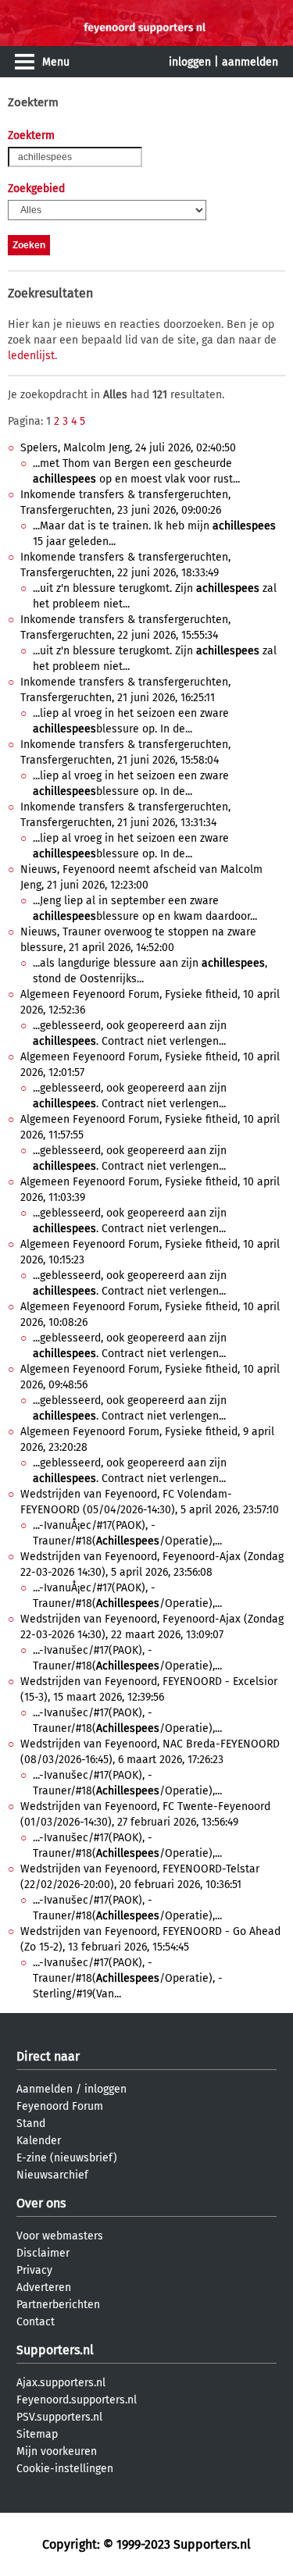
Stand (31, 2124)
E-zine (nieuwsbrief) (67, 2158)
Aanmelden (45, 2089)
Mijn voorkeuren (57, 2451)
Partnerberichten (58, 2305)
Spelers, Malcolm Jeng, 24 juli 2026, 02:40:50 (128, 448)
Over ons (41, 2203)
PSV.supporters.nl (59, 2417)
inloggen (190, 62)
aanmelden (250, 62)
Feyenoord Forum (60, 2106)
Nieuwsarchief (52, 2175)
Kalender (39, 2141)
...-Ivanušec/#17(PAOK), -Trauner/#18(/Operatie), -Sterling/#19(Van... (128, 1978)
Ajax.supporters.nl (61, 2383)
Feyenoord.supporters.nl (77, 2400)
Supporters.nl (55, 2350)
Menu (56, 62)
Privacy (34, 2270)
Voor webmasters (60, 2236)
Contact (36, 2322)
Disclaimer (43, 2253)
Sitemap (37, 2434)
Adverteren (44, 2287)
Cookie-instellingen (65, 2469)
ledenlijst (31, 356)
